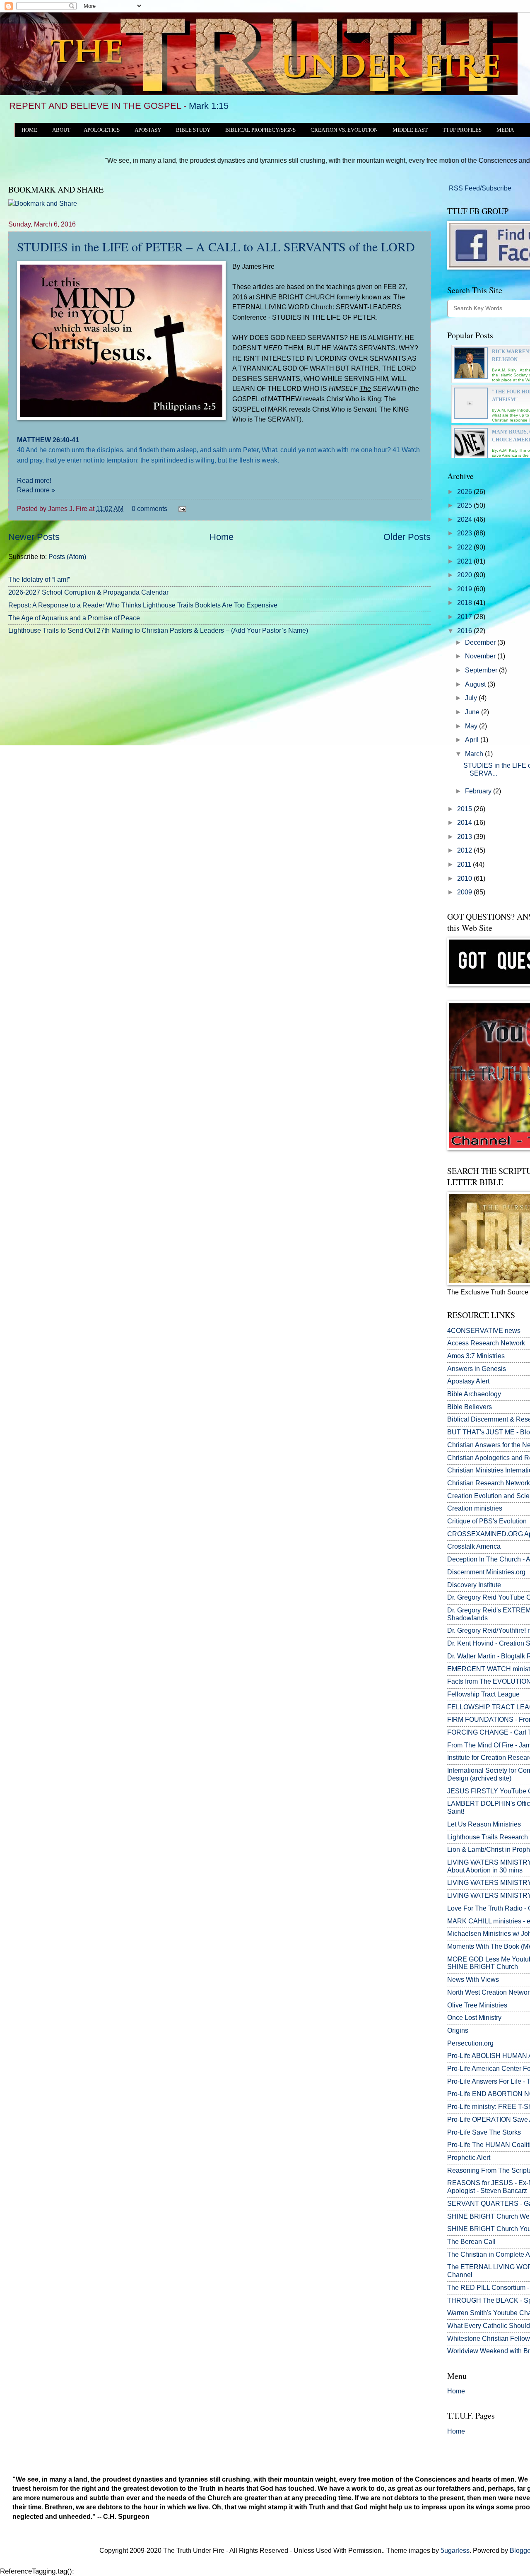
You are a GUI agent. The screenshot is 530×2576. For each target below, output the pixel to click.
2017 (465, 617)
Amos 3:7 (461, 1356)
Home (222, 537)
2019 (465, 589)
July (472, 698)
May (472, 726)
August (476, 684)
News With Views (473, 1980)
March (475, 754)
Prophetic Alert (469, 2158)
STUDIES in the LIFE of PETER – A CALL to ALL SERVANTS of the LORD (216, 246)
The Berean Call (471, 2242)
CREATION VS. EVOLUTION (344, 130)
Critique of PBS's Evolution (487, 1521)
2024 (465, 519)
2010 (465, 878)
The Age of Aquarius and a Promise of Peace (74, 618)
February (479, 791)
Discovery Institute (474, 1585)
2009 (465, 892)
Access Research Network (486, 1343)
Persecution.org (470, 2043)
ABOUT (61, 130)
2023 (465, 533)
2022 (465, 547)
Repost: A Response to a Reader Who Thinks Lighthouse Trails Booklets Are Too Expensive (143, 605)
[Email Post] (181, 509)
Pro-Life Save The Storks (484, 2132)
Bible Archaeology (474, 1394)
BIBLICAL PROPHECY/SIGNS (260, 130)
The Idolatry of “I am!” (39, 580)
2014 (465, 823)
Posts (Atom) (67, 557)
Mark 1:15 (209, 106)
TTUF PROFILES (462, 130)
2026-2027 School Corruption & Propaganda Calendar (88, 592)
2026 (465, 492)
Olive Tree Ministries (477, 2005)
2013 (465, 837)
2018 (465, 603)
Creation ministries (475, 1508)
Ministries (476, 1356)
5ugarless (455, 2551)
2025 (465, 505)
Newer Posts (34, 537)
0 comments (149, 509)
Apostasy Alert (468, 1381)
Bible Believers (470, 1407)
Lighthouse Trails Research (488, 1837)
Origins (458, 2030)
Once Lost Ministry (474, 2018)
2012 (465, 850)
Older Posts (407, 537)
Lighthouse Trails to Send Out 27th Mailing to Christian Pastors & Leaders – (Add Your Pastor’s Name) (158, 630)
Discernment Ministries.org (486, 1572)
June (473, 712)
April (473, 740)
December (481, 642)
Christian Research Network (489, 1483)
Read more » (36, 490)
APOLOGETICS (102, 130)
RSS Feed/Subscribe (479, 188)
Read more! (34, 480)
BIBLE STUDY (193, 130)
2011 (465, 864)
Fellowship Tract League (483, 1694)
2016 (465, 631)
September (482, 670)
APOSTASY (148, 130)
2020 (465, 575)
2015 (465, 809)
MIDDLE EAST (410, 130)
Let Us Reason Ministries (484, 1824)
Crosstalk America (474, 1546)
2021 (465, 561)
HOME (29, 130)
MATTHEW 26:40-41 (48, 440)
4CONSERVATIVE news (484, 1331)
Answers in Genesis (477, 1369)
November (481, 656)
